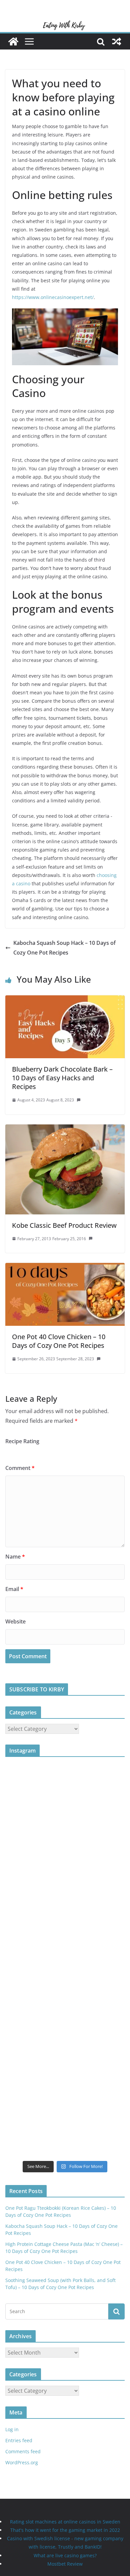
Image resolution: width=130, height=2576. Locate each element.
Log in (12, 2429)
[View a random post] (117, 41)
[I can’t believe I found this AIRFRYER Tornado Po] (65, 1994)
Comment (20, 1468)
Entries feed (19, 2440)
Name (15, 1557)
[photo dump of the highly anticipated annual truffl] (65, 1928)
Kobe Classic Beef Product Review (64, 1225)
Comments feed (23, 2451)
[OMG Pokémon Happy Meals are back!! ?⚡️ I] (65, 1862)
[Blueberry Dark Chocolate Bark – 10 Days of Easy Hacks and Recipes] (65, 1000)
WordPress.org (22, 2462)
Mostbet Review (65, 2564)
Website (15, 1621)
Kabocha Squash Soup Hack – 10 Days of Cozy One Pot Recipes (64, 948)
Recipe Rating (22, 1441)
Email (14, 1589)
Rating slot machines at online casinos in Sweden (65, 2522)
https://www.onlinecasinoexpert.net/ (53, 297)
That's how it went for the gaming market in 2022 (65, 2530)
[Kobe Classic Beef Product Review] (65, 1129)
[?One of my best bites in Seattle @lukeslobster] (65, 2059)
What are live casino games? (65, 2555)
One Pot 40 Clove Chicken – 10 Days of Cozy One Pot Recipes (59, 1341)
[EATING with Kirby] (65, 24)
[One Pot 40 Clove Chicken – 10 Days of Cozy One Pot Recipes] (65, 1268)
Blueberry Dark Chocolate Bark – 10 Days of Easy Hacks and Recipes (62, 1078)
